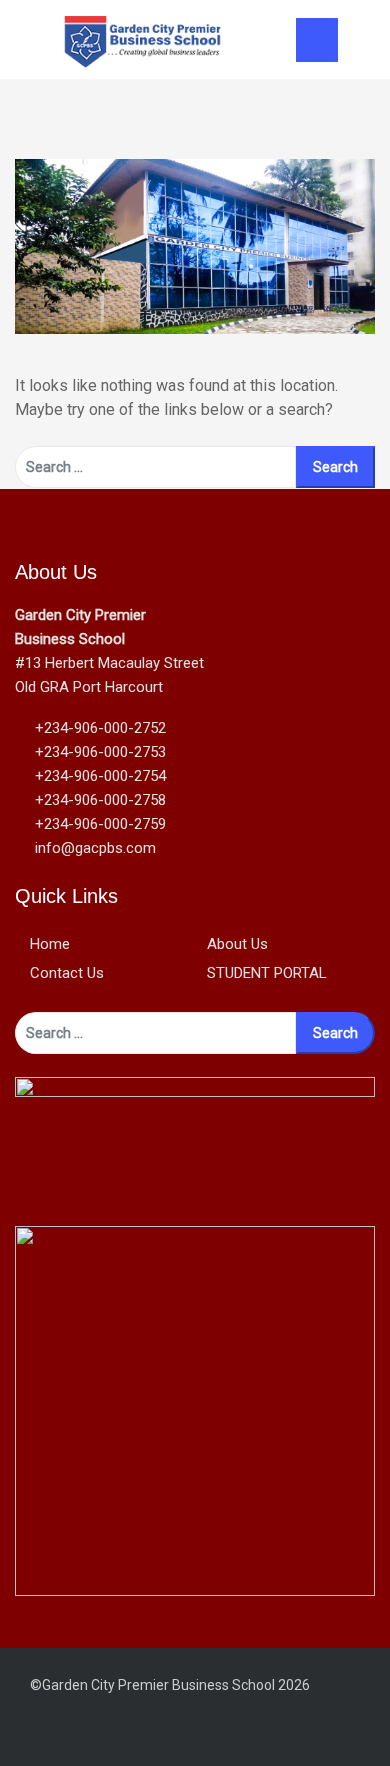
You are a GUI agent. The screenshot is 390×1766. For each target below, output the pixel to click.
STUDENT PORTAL (267, 973)
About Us (237, 944)
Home (50, 944)
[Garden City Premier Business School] (142, 38)
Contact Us (67, 973)
